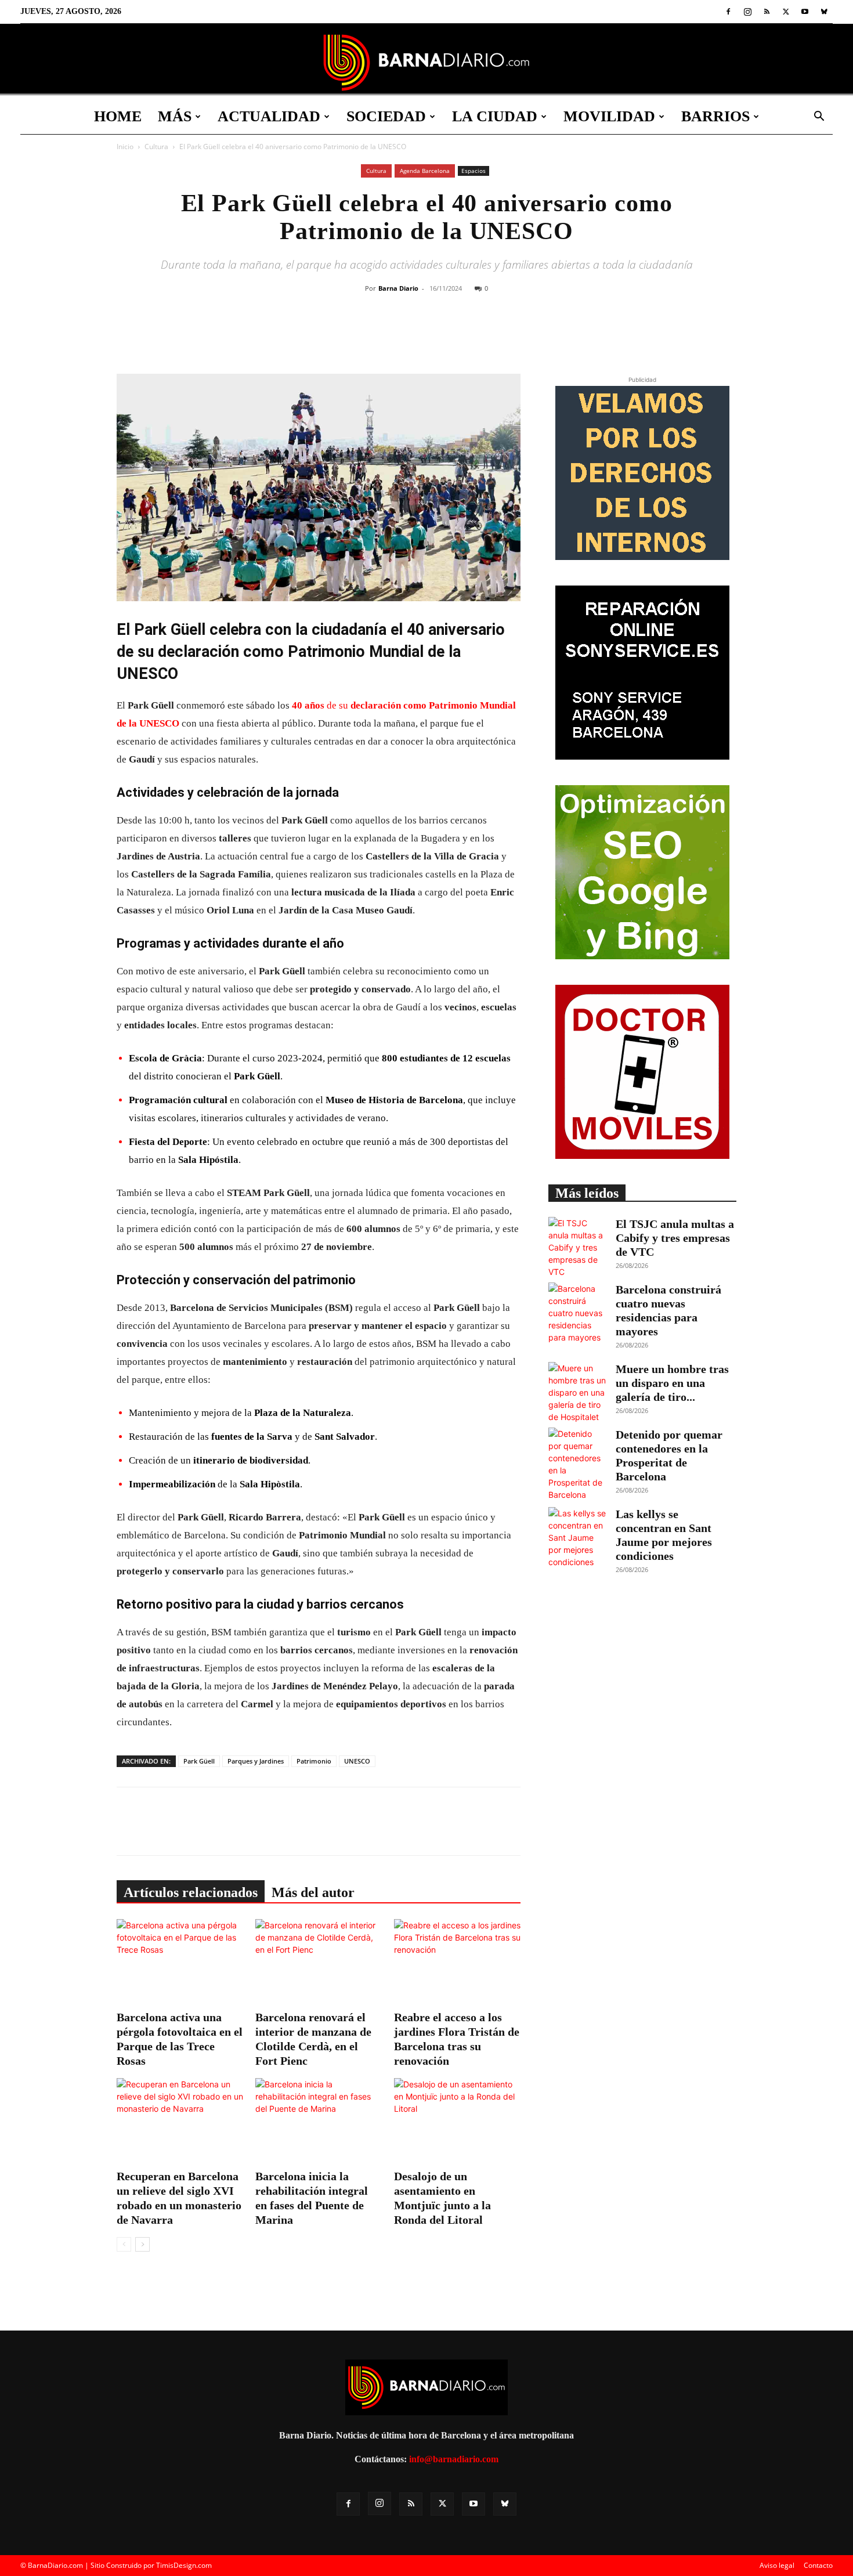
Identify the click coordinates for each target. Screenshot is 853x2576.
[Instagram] (747, 12)
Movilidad (609, 116)
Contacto (818, 2565)
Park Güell (199, 1761)
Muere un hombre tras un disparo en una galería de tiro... (672, 1383)
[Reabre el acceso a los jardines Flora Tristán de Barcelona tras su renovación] (457, 1963)
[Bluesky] (824, 12)
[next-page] (142, 2244)
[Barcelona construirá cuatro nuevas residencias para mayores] (577, 1313)
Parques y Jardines (256, 1761)
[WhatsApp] (475, 335)
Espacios (474, 171)
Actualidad (269, 116)
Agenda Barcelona (425, 171)
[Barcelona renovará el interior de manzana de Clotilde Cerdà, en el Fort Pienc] (319, 1963)
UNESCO (357, 1761)
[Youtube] (805, 12)
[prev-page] (124, 2244)
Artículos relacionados (191, 1892)
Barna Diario (398, 288)
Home (118, 116)
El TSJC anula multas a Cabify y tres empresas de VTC (675, 1238)
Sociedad (386, 116)
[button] (819, 118)
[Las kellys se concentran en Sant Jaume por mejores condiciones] (577, 1538)
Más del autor (313, 1892)
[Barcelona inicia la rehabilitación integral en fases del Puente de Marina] (319, 2122)
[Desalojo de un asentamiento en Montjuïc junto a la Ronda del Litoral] (457, 2122)
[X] (786, 12)
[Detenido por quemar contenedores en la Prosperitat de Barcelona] (577, 1464)
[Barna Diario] (426, 62)
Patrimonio (314, 1761)
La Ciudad (495, 116)
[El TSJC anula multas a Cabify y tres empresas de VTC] (577, 1247)
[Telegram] (501, 335)
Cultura (156, 147)
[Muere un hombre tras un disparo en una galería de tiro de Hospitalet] (577, 1392)
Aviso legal (777, 2565)
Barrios (715, 116)
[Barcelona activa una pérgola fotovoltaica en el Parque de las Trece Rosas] (180, 1963)
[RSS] (767, 12)
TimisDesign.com (184, 2565)
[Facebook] (728, 12)
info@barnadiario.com (454, 2459)
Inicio (125, 147)
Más (175, 116)
